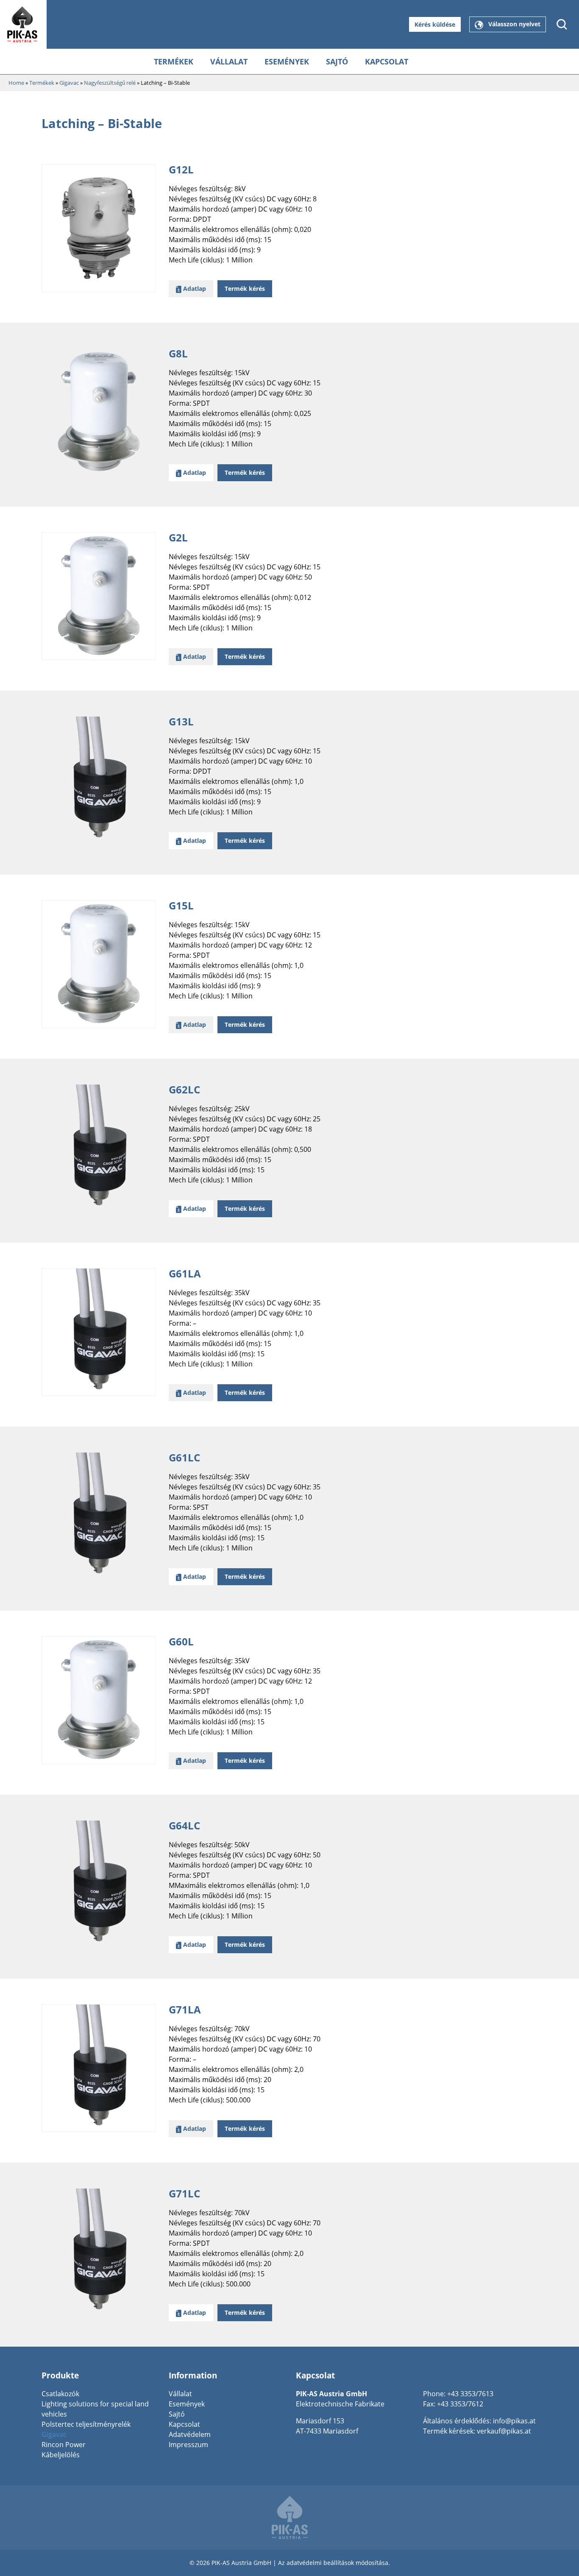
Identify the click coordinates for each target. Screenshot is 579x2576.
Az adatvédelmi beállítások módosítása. (334, 2563)
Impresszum (188, 2445)
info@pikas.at (514, 2421)
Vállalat (229, 61)
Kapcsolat (387, 61)
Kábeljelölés (61, 2455)
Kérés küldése (435, 24)
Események (287, 61)
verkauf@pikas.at (504, 2431)
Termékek (174, 61)
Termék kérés (245, 289)
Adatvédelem (190, 2434)
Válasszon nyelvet (512, 24)
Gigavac (54, 2434)
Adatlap (194, 289)
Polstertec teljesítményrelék (86, 2424)
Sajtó (337, 61)
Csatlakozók (60, 2394)
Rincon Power (64, 2445)
